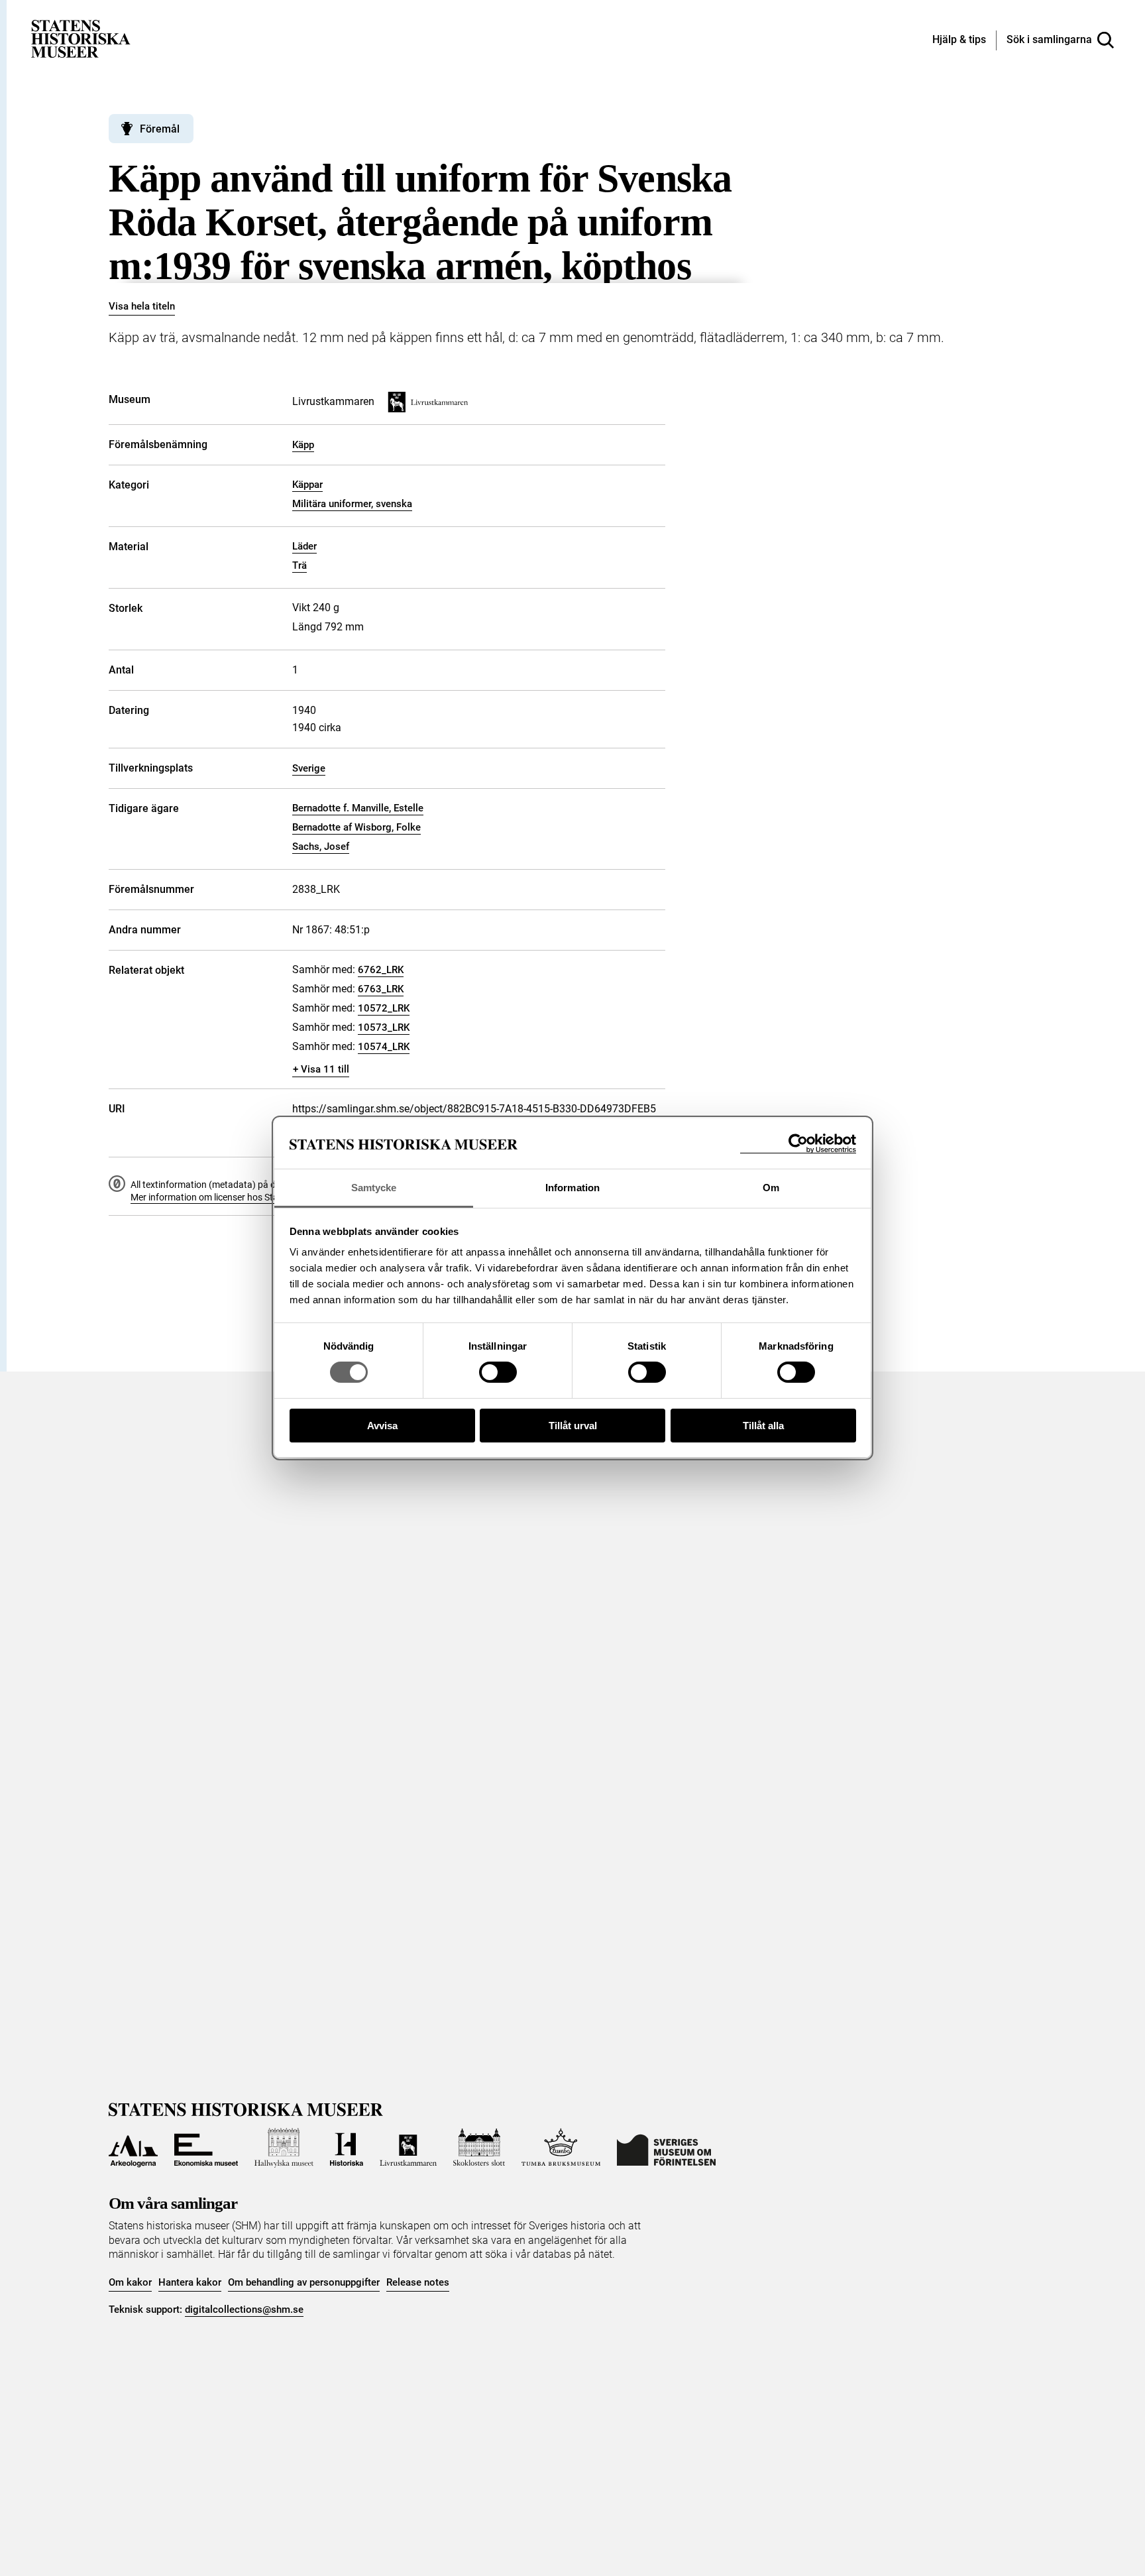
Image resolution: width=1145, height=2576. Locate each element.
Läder (304, 546)
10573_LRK (384, 1027)
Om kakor (130, 2282)
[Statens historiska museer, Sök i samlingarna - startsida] (81, 38)
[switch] (498, 1372)
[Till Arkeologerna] (133, 2148)
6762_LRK (381, 970)
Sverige (309, 768)
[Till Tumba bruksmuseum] (561, 2148)
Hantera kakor (190, 2282)
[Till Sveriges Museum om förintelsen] (666, 2148)
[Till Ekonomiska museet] (206, 2148)
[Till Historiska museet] (347, 2148)
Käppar (307, 485)
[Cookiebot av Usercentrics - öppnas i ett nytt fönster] (798, 1144)
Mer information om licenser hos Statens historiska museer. (252, 1197)
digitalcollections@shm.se (244, 2310)
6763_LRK (381, 989)
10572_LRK (384, 1008)
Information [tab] (572, 1188)
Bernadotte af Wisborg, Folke (356, 827)
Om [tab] (771, 1188)
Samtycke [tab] (374, 1188)
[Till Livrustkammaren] (408, 2148)
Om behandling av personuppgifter (304, 2282)
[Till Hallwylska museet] (284, 2148)
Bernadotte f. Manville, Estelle (358, 808)
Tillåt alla (763, 1426)
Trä (300, 565)
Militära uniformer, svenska (352, 504)
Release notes (418, 2282)
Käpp (303, 445)
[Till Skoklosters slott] (479, 2148)
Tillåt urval (573, 1426)
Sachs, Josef (321, 847)
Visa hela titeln (142, 306)
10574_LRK (384, 1047)
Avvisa (382, 1426)
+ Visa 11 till (321, 1069)
